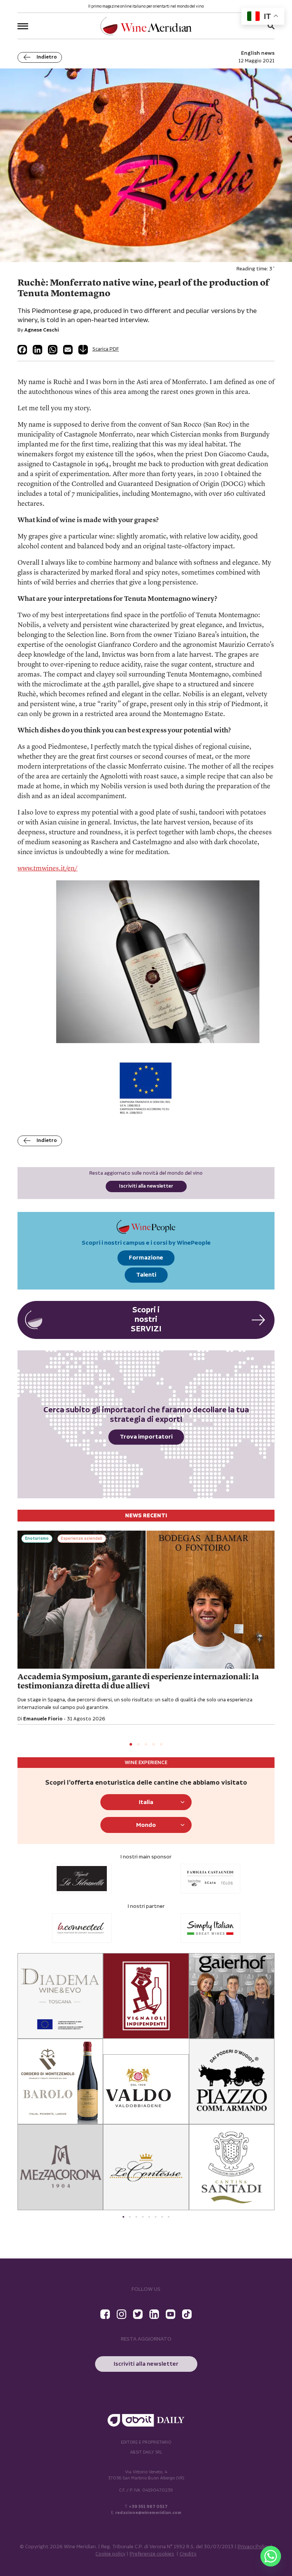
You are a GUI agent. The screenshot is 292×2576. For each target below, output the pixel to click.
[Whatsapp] (271, 2556)
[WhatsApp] (53, 350)
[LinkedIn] (37, 350)
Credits (188, 2554)
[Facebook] (22, 350)
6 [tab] (156, 2217)
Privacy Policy (253, 2547)
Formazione (146, 1258)
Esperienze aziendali (82, 1539)
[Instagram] (121, 2314)
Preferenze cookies (152, 2554)
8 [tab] (169, 2217)
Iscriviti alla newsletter (146, 1186)
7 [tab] (162, 2217)
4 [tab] (154, 1745)
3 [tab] (146, 1745)
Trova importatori (146, 1437)
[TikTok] (187, 2314)
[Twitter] (138, 2314)
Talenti (146, 1275)
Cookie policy (110, 2554)
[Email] (68, 350)
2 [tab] (138, 1745)
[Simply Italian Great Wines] (82, 1928)
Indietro (47, 57)
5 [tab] (161, 1745)
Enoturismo (37, 1539)
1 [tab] (131, 1745)
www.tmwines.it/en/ (48, 869)
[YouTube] (171, 2314)
